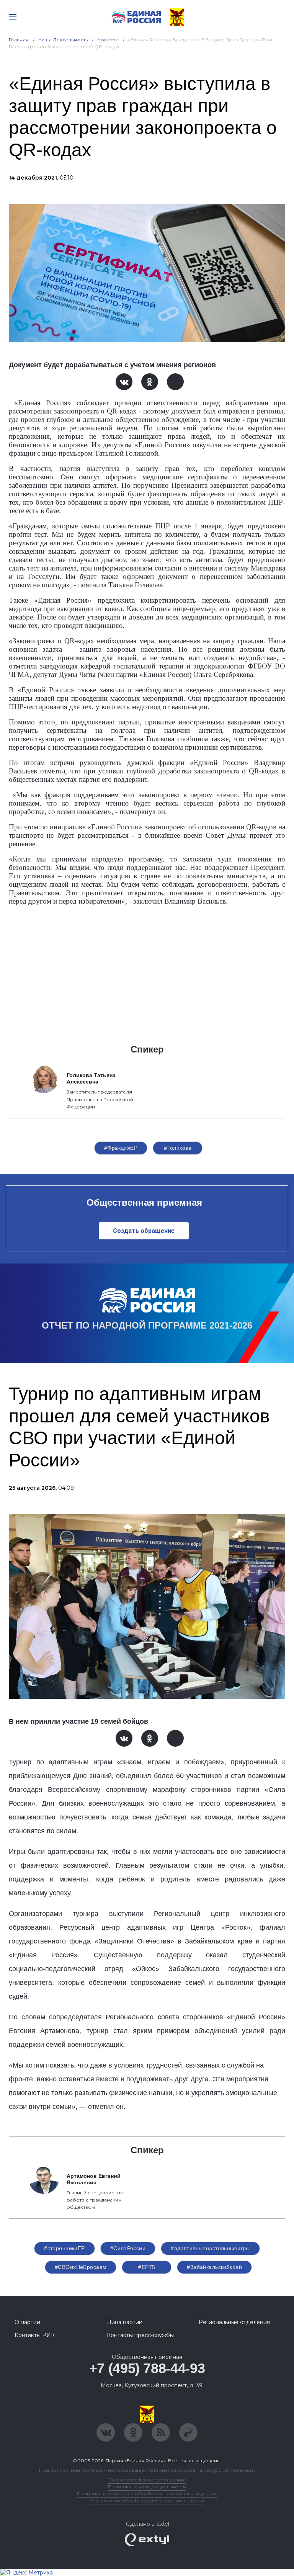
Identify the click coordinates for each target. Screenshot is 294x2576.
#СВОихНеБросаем (81, 2267)
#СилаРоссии (128, 2248)
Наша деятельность (63, 40)
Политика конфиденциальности (147, 2487)
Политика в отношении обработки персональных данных (147, 2493)
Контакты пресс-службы (140, 2335)
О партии (27, 2322)
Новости (108, 40)
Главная (19, 40)
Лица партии (125, 2322)
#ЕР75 (147, 2267)
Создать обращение (144, 1231)
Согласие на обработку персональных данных (147, 2500)
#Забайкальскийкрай (214, 2267)
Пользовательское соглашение (147, 2480)
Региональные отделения (234, 2322)
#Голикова (178, 1148)
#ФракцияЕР (121, 1148)
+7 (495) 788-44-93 (147, 2368)
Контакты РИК (35, 2335)
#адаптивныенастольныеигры (210, 2248)
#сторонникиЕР (64, 2248)
